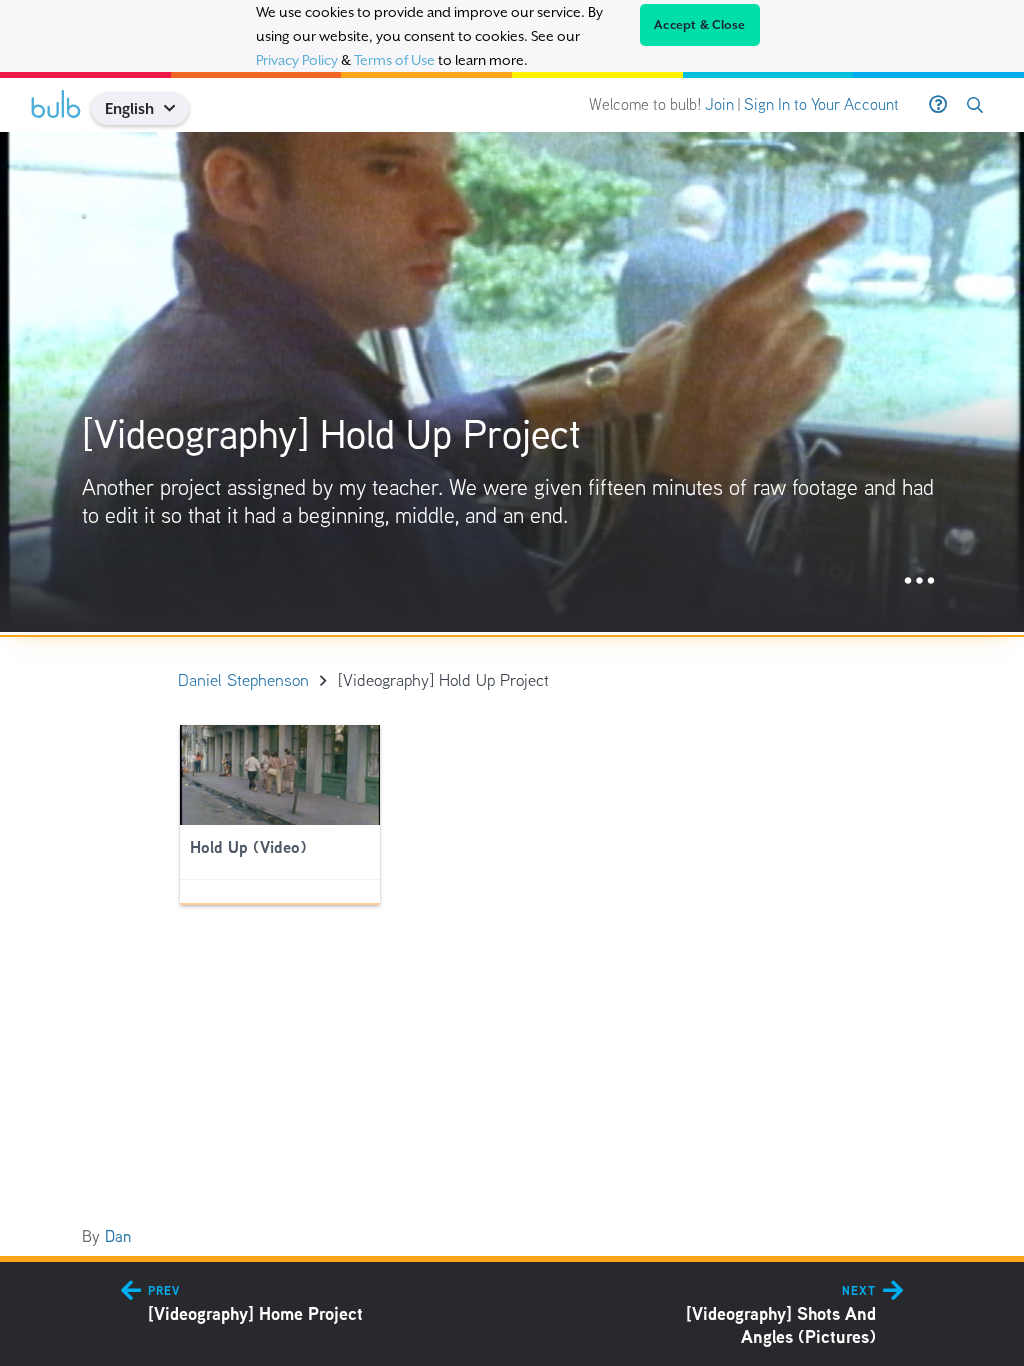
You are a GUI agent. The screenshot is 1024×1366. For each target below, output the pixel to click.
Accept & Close (700, 25)
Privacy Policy (297, 60)
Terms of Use (394, 60)
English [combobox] (129, 108)
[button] (177, 108)
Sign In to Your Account (821, 104)
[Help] (938, 105)
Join (719, 104)
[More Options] (919, 581)
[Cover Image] (512, 382)
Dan (118, 1236)
